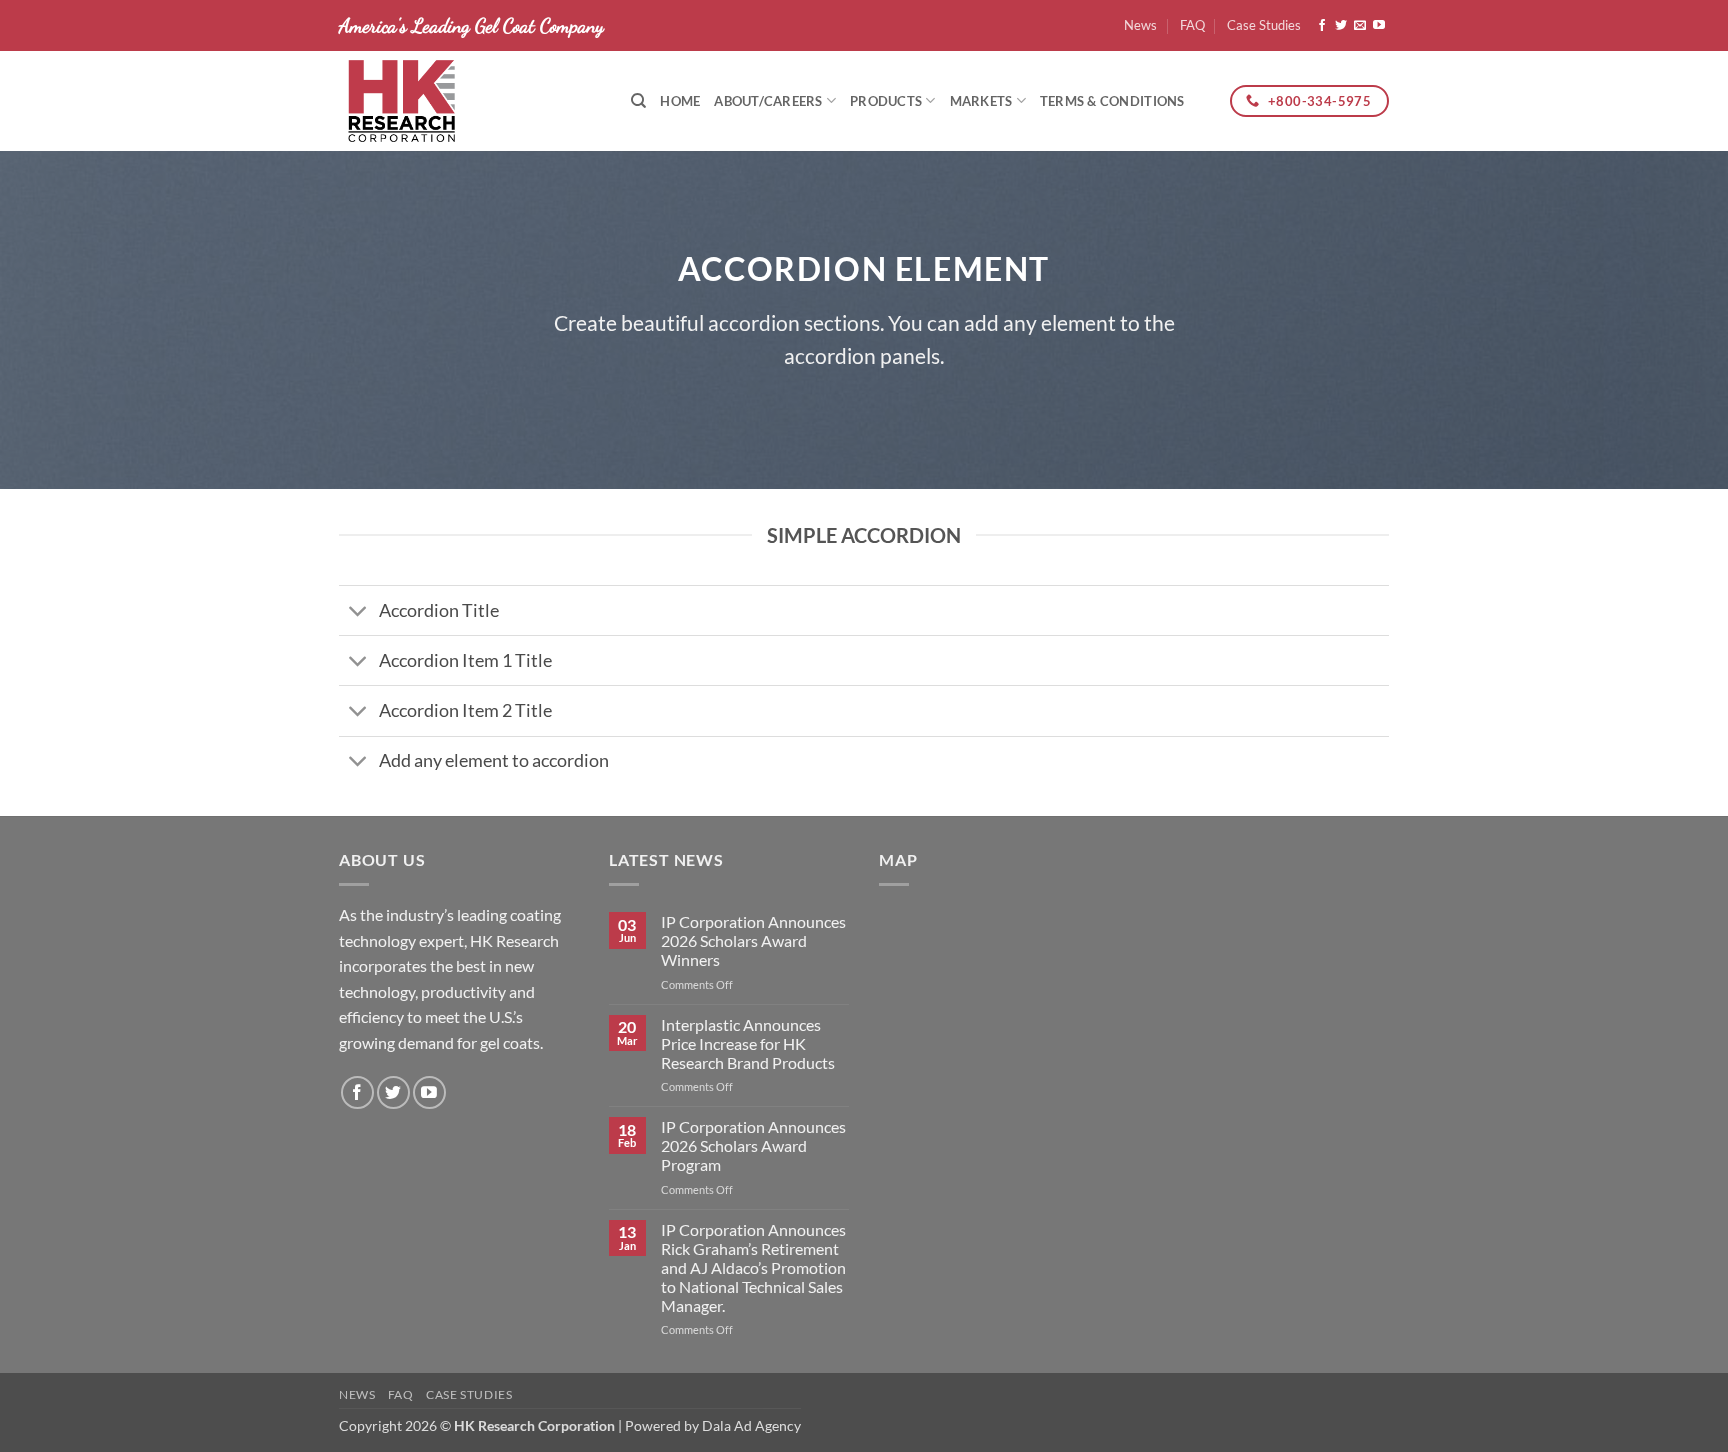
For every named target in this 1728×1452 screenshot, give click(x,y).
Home (680, 101)
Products (886, 101)
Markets (981, 101)
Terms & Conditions (1112, 101)
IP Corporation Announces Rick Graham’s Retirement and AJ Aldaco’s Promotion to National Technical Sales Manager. (753, 1268)
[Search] (638, 101)
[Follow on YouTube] (1379, 26)
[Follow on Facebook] (1322, 26)
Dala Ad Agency (751, 1425)
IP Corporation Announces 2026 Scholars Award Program (753, 1145)
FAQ (1192, 25)
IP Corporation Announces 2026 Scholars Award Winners (753, 940)
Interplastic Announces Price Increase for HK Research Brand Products (748, 1043)
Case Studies (1264, 25)
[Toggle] (358, 612)
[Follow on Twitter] (1341, 26)
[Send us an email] (1360, 26)
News (1140, 25)
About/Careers (768, 101)
